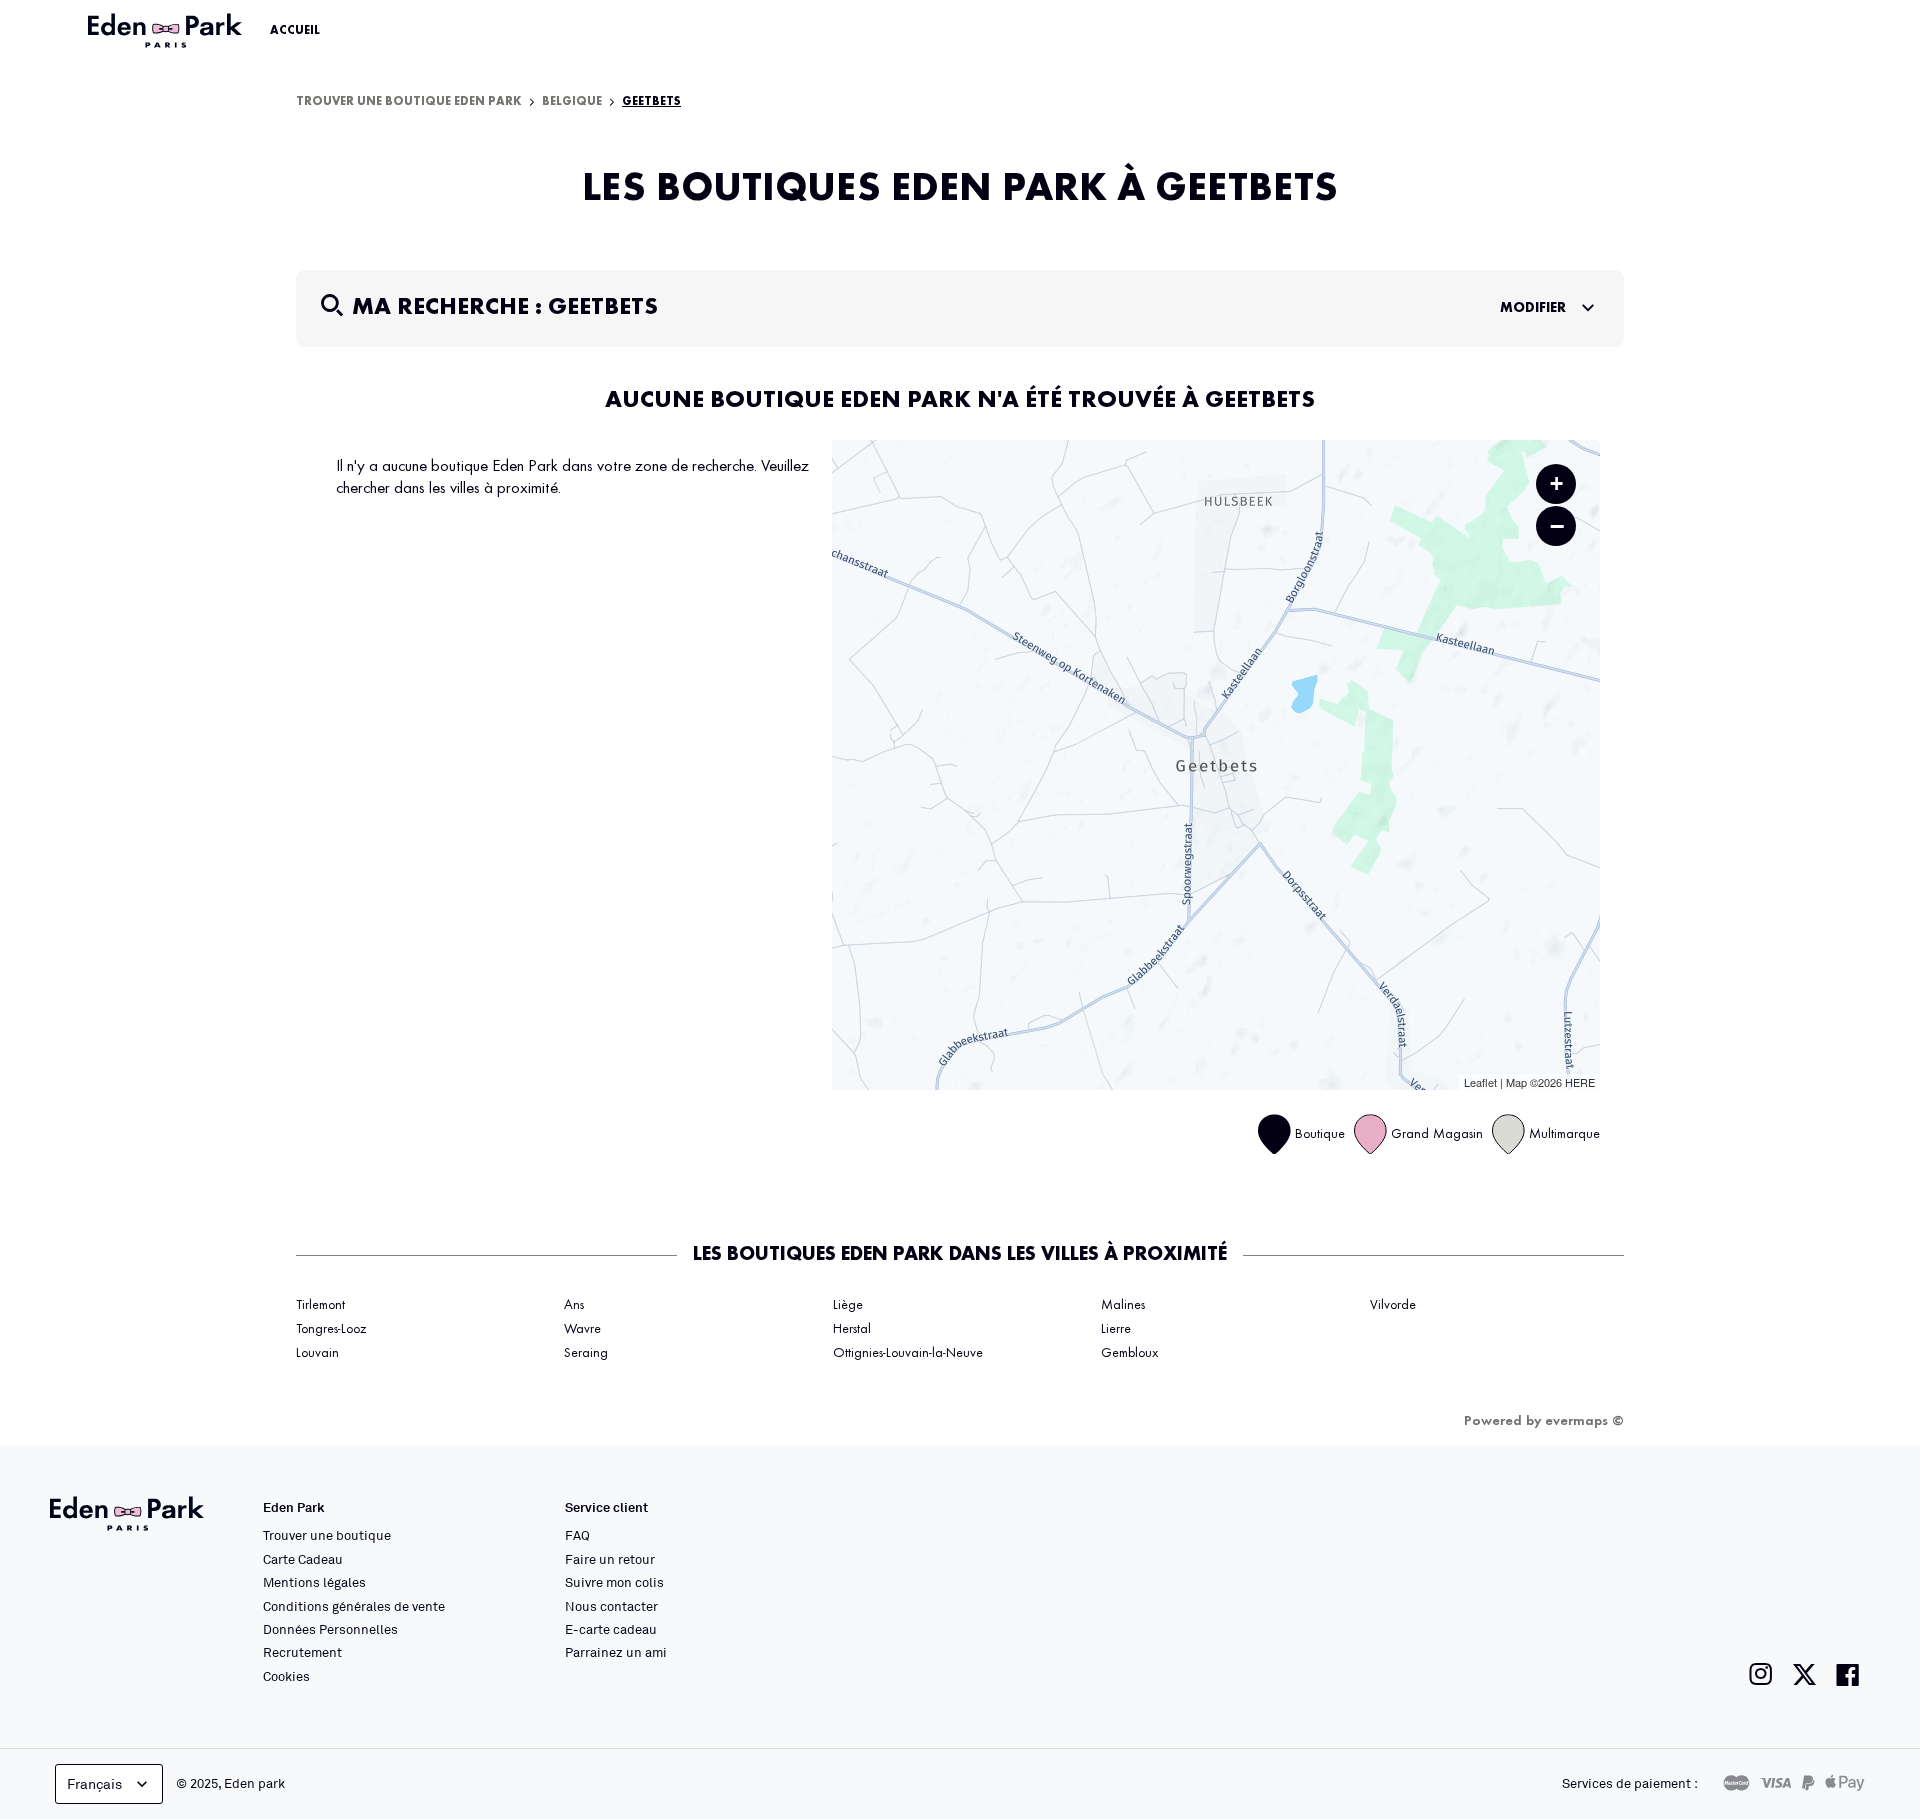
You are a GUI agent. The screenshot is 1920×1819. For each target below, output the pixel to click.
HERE (1580, 1082)
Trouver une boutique (327, 1535)
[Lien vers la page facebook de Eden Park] (1848, 1674)
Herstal (852, 1329)
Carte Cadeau (303, 1559)
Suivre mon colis (614, 1582)
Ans (574, 1305)
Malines (1123, 1305)
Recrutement (302, 1652)
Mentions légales (314, 1582)
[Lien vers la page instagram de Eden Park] (1761, 1674)
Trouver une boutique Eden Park (409, 102)
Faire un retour (610, 1559)
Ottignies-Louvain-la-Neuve (908, 1353)
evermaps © (1584, 1421)
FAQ (577, 1535)
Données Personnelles (330, 1629)
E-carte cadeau (611, 1629)
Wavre (582, 1329)
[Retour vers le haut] (1844, 1603)
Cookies (286, 1676)
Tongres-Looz (331, 1329)
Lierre (1116, 1329)
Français (94, 1783)
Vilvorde (1393, 1305)
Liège (848, 1305)
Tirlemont (320, 1305)
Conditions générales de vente (354, 1606)
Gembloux (1129, 1353)
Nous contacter (611, 1606)
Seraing (586, 1353)
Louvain (317, 1353)
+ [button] (1556, 483)
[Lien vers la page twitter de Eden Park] (1804, 1674)
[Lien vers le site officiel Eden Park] (167, 31)
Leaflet (1480, 1082)
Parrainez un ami (616, 1652)
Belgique (572, 102)
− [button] (1557, 526)
